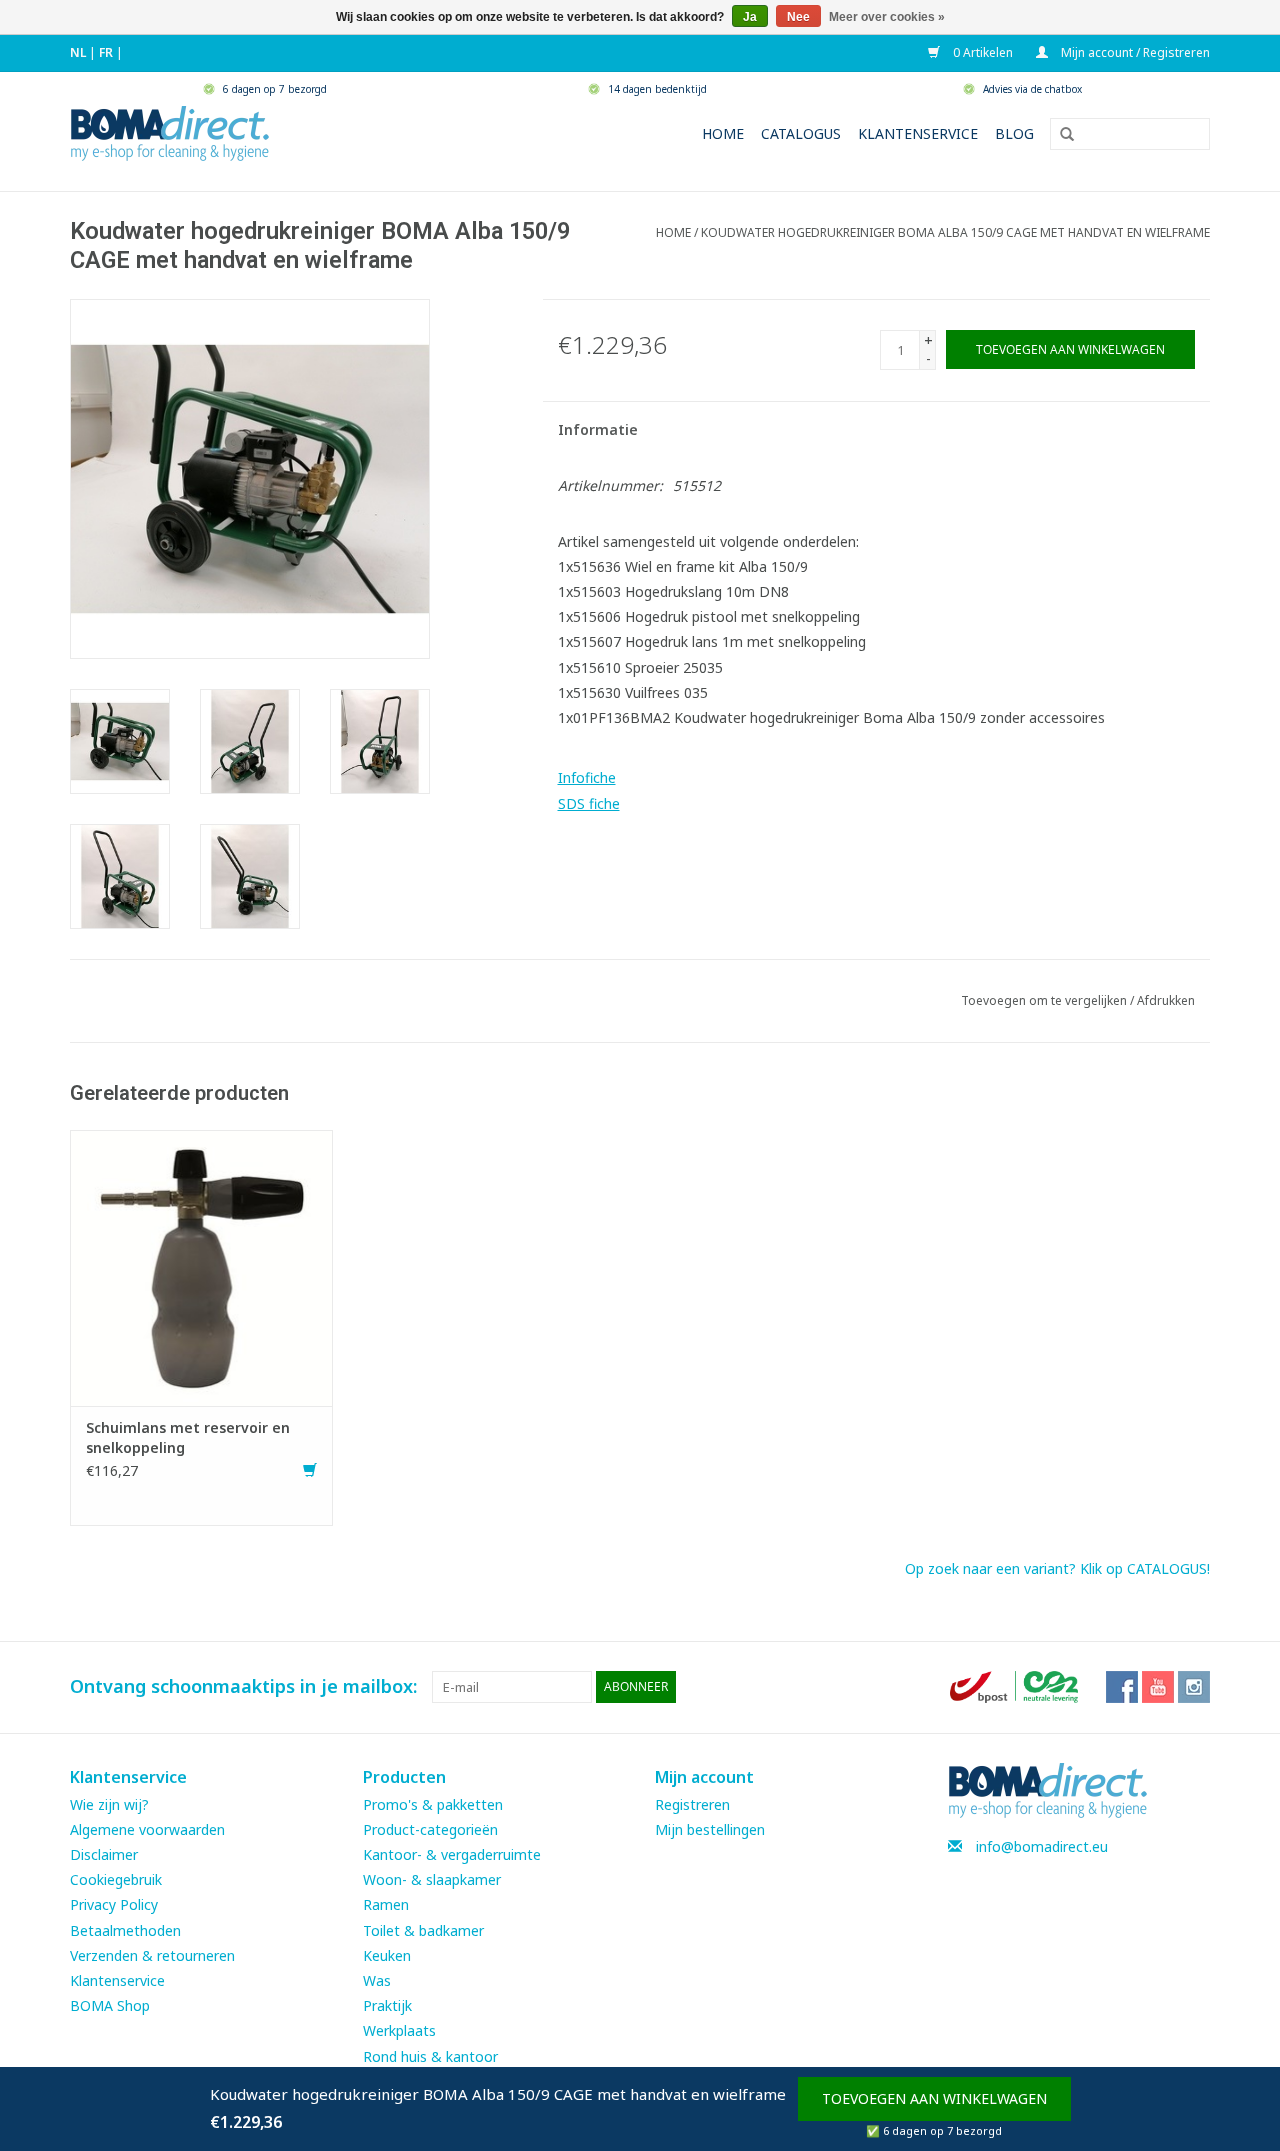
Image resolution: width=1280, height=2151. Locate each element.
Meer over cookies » (887, 17)
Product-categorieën (430, 1829)
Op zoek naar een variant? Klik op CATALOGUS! (1057, 1568)
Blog (1014, 133)
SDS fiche (589, 803)
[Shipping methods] (1016, 1685)
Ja (750, 17)
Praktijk (387, 2005)
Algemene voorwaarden (147, 1829)
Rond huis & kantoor (430, 2056)
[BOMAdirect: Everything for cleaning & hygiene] (170, 131)
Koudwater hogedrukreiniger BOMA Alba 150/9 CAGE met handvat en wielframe (955, 232)
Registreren (692, 1804)
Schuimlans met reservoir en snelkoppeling (188, 1437)
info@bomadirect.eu (1042, 1846)
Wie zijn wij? (109, 1804)
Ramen (386, 1904)
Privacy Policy (114, 1904)
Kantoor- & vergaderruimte (452, 1854)
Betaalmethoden (125, 1930)
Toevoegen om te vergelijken (1045, 1000)
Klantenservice (918, 133)
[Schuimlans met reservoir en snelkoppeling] (201, 1266)
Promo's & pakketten (433, 1804)
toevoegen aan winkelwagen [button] (934, 2098)
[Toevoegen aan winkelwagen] (310, 1470)
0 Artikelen (981, 52)
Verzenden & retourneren (152, 1955)
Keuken (387, 1955)
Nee (798, 17)
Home (723, 133)
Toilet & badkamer (423, 1930)
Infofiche (587, 777)
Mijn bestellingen (710, 1829)
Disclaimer (104, 1854)
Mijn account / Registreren (1134, 52)
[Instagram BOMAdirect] (1194, 1687)
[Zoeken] (1060, 135)
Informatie (598, 429)
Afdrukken (1166, 1000)
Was (377, 1980)
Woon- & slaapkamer (432, 1879)
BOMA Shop (110, 2005)
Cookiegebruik (116, 1879)
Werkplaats (399, 2030)
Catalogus (801, 133)
